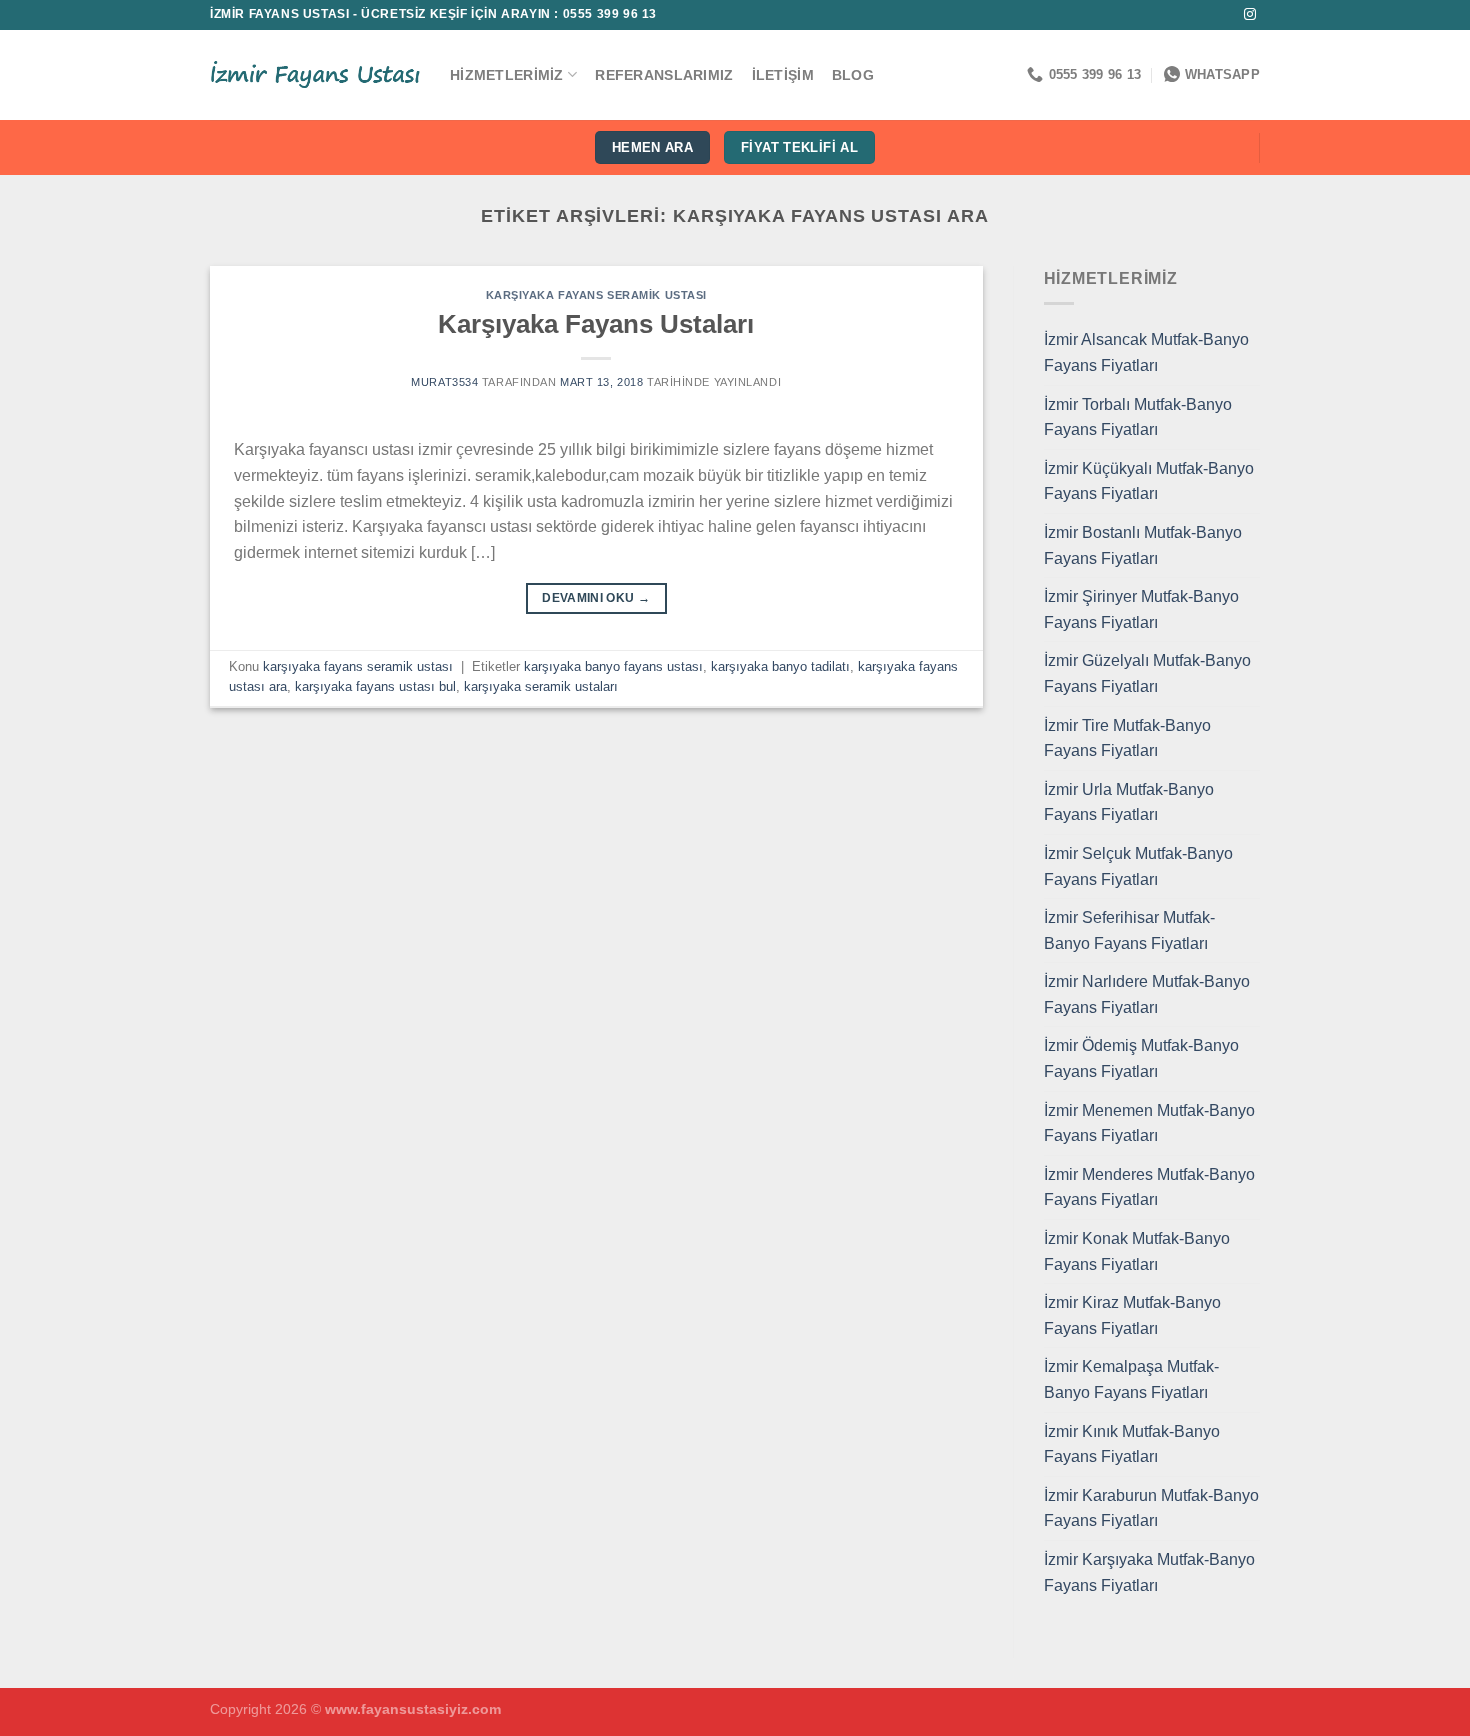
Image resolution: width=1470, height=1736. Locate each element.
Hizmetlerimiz (507, 75)
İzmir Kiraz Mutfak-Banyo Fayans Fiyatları (1132, 1315)
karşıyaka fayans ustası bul (375, 686)
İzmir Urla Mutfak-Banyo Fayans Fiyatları (1129, 802)
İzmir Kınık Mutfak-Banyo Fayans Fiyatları (1132, 1444)
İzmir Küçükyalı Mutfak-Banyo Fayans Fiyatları (1149, 481)
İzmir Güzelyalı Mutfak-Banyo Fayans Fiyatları (1147, 673)
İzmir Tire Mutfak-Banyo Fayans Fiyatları (1127, 738)
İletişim (783, 75)
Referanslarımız (664, 75)
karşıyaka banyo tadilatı (780, 666)
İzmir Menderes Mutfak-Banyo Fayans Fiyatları (1149, 1187)
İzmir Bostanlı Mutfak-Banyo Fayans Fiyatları (1143, 545)
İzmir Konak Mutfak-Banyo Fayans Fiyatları (1137, 1251)
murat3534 (444, 382)
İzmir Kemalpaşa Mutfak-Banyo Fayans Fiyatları (1131, 1379)
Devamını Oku (596, 598)
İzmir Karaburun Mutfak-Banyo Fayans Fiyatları (1151, 1508)
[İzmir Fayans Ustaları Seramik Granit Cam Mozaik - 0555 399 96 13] (315, 75)
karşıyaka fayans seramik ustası (596, 295)
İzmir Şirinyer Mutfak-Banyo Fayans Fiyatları (1141, 609)
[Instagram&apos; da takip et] (1250, 15)
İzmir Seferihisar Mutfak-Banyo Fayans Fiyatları (1129, 930)
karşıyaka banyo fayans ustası (613, 666)
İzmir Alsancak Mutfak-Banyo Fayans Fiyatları (1146, 352)
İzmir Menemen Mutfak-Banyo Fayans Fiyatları (1149, 1123)
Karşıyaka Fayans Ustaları (596, 324)
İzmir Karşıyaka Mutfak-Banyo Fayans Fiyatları (1149, 1572)
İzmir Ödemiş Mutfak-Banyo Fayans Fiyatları (1141, 1058)
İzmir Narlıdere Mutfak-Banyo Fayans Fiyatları (1147, 994)
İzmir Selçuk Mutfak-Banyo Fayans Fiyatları (1138, 866)
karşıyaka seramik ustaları (541, 686)
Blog (853, 75)
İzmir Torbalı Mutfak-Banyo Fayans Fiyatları (1138, 417)
